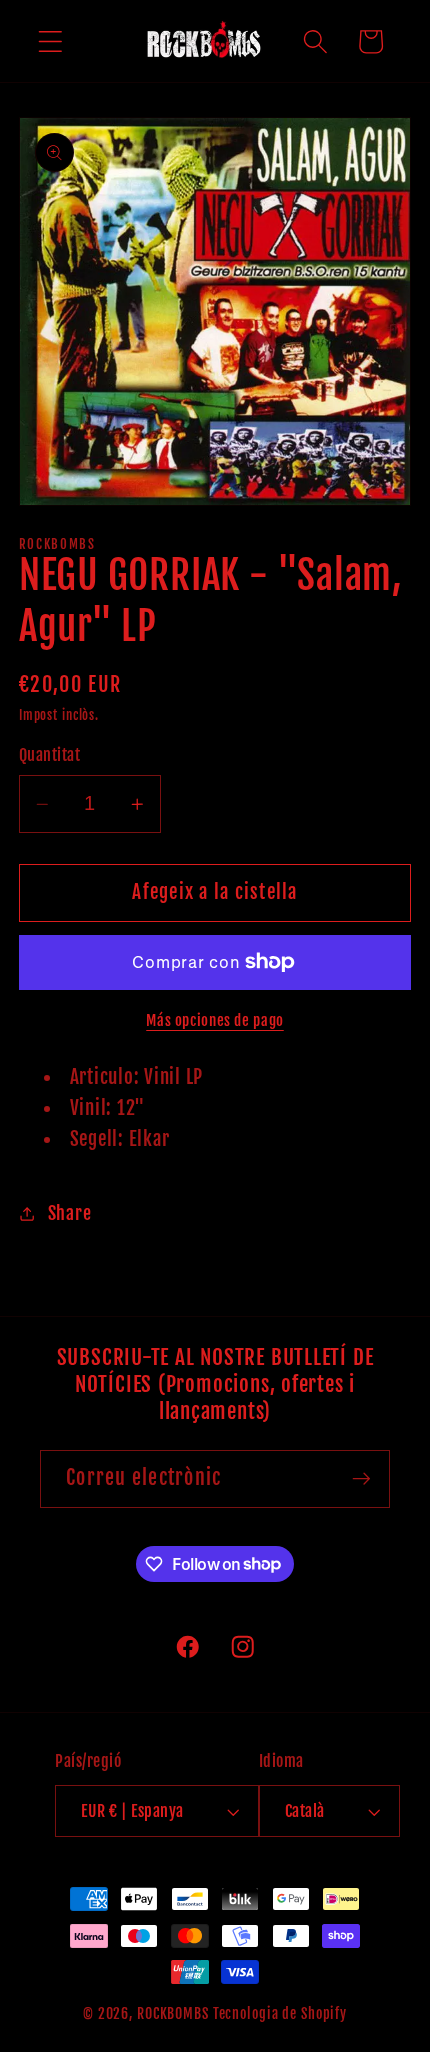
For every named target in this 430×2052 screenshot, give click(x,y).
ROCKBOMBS (173, 2013)
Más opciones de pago (215, 1020)
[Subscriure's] (361, 1479)
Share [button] (70, 1213)
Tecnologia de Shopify (280, 2013)
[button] (50, 41)
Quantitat (50, 755)
